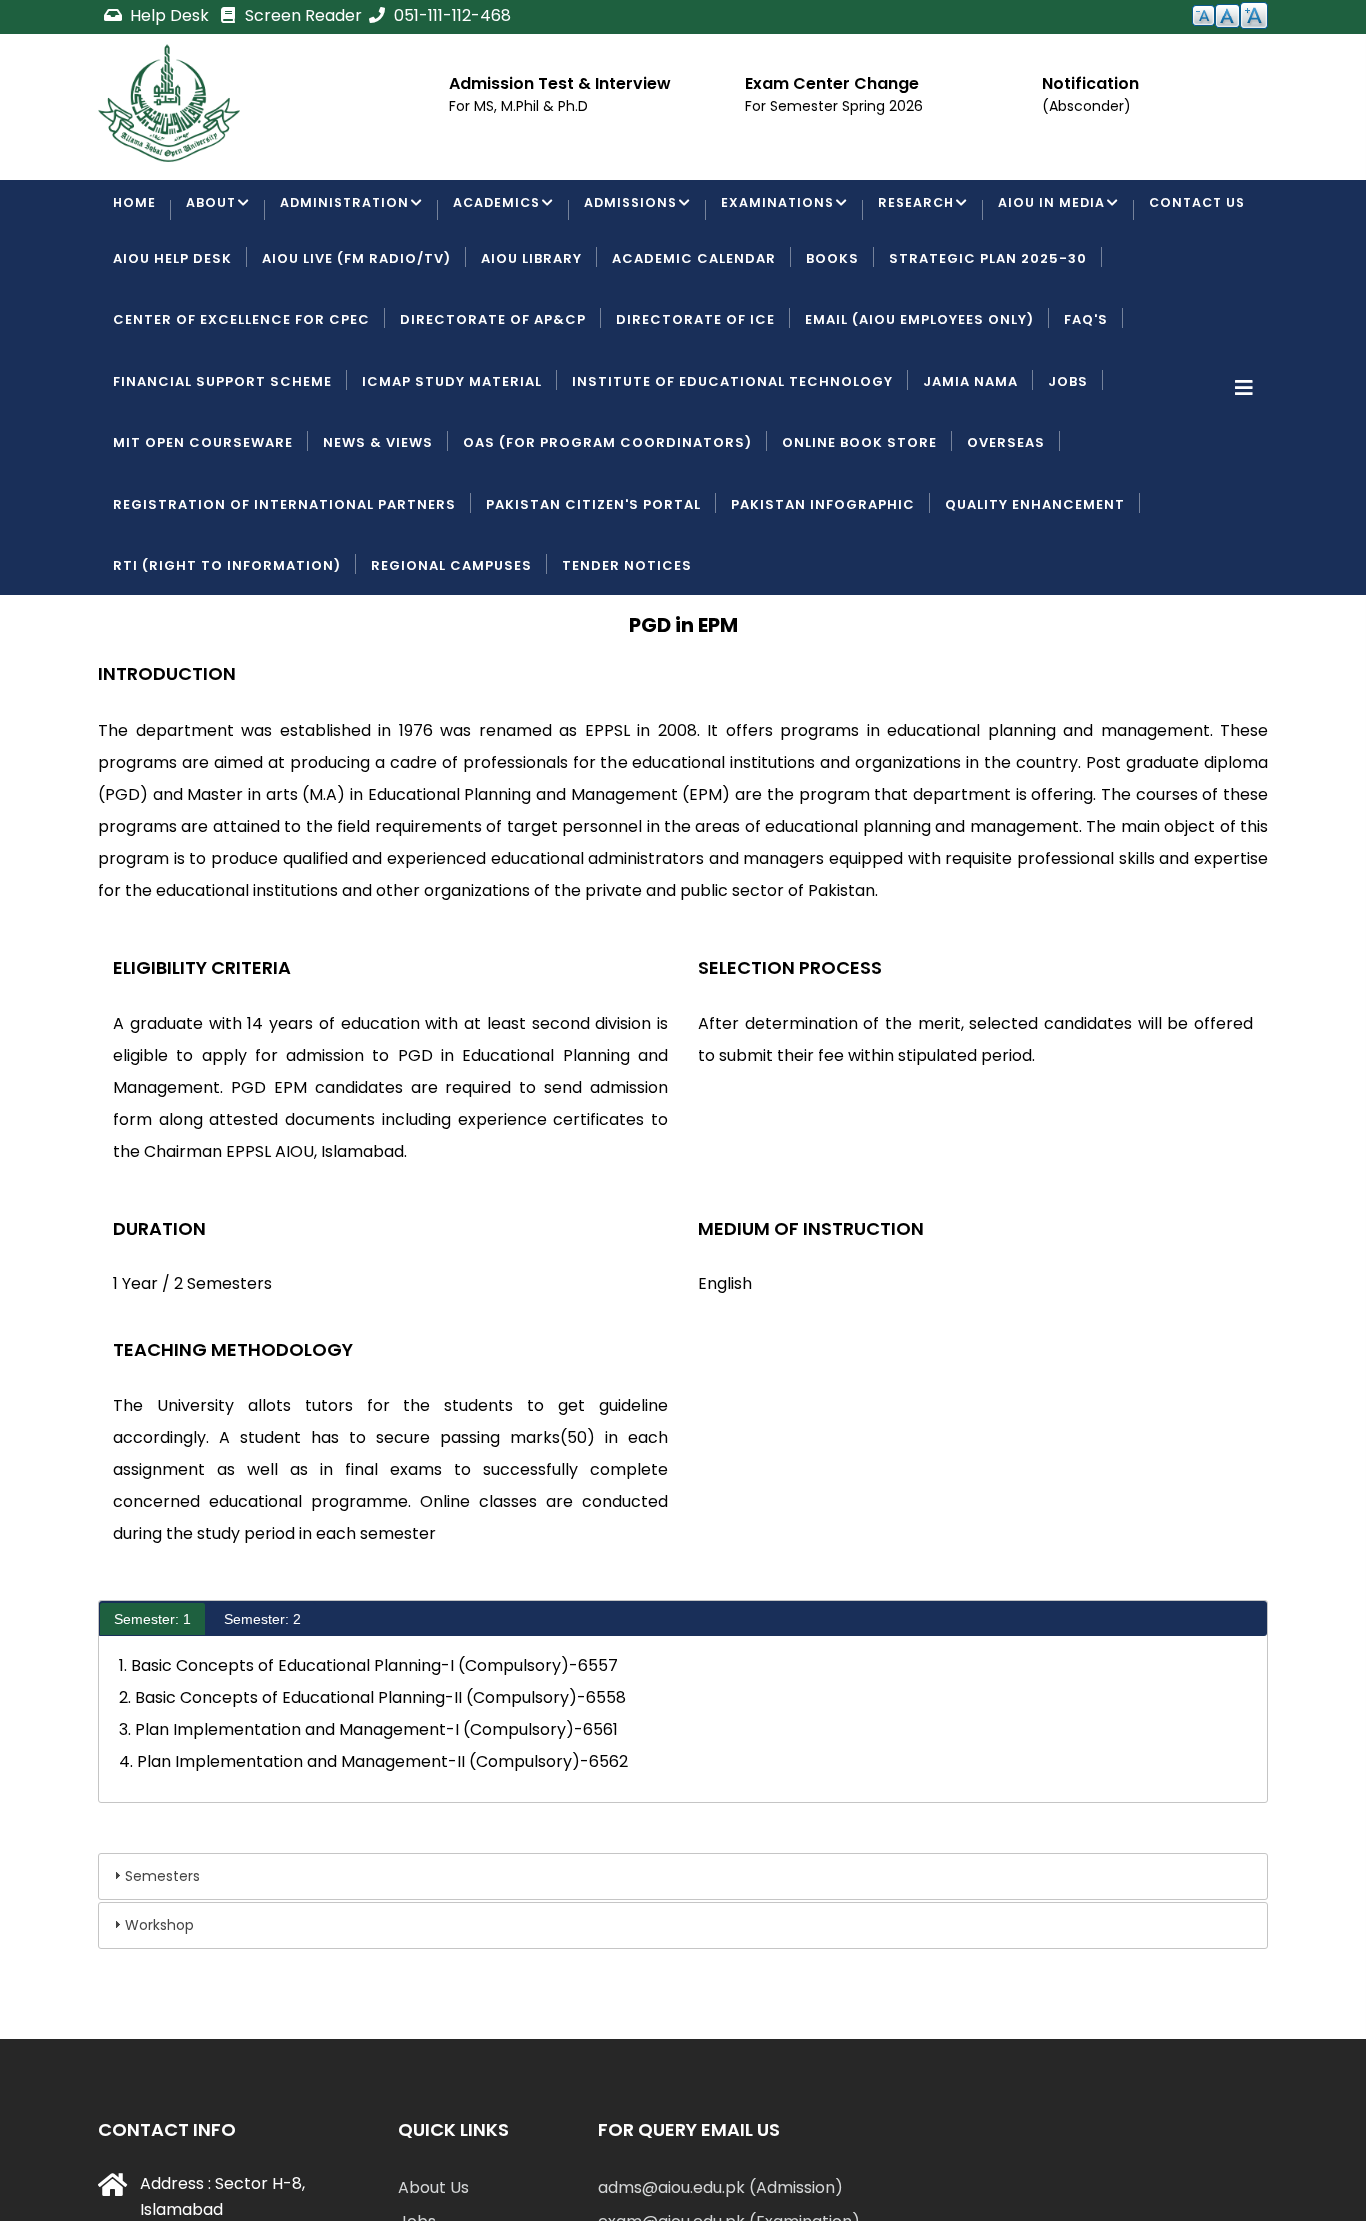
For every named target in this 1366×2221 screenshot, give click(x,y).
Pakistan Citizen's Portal (593, 580)
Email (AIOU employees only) (919, 396)
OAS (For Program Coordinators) (607, 519)
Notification (1090, 83)
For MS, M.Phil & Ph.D (518, 106)
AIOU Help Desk (172, 334)
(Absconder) (1086, 106)
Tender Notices (627, 641)
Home (135, 211)
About (212, 211)
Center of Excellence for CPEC (241, 396)
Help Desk (169, 15)
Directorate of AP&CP (493, 396)
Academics (504, 211)
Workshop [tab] (159, 2002)
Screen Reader (301, 15)
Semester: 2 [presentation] (262, 1696)
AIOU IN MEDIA (1071, 211)
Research (933, 211)
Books (832, 334)
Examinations (792, 211)
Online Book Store (859, 519)
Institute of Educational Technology (732, 457)
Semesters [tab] (162, 1953)
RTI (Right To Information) (227, 641)
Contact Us (163, 273)
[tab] (152, 1696)
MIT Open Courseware (203, 519)
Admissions (642, 211)
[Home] (169, 103)
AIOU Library (531, 334)
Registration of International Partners (284, 580)
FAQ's (1086, 396)
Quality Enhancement (1035, 580)
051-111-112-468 (450, 15)
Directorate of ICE (695, 396)
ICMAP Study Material (452, 457)
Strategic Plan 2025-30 (988, 334)
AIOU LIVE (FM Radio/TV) (356, 334)
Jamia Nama (970, 457)
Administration (348, 211)
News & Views (378, 519)
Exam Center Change (832, 83)
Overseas (1006, 519)
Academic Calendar (694, 334)
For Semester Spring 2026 (834, 106)
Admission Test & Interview (560, 83)
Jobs (1068, 457)
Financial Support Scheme (222, 457)
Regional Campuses (451, 641)
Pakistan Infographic (823, 580)
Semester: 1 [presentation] (152, 1696)
